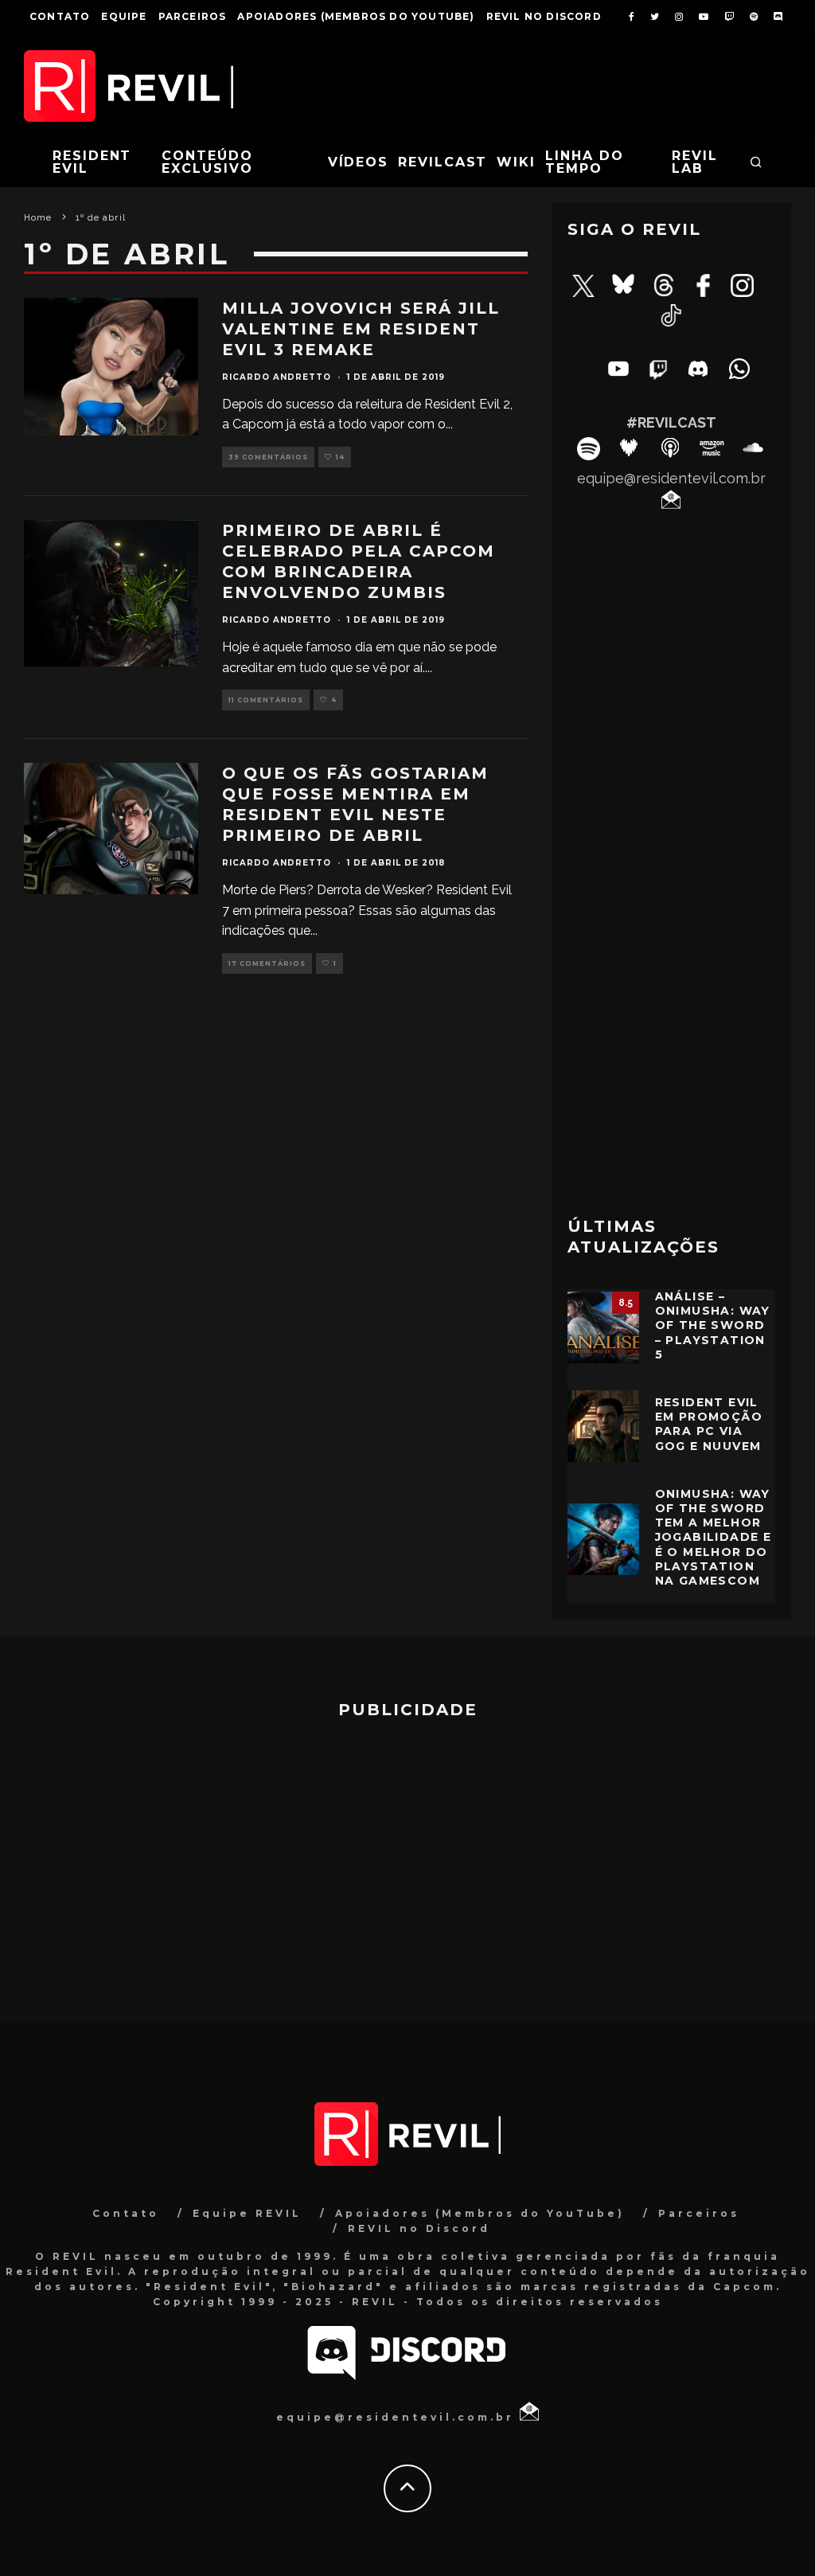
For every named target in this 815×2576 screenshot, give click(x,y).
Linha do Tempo (584, 162)
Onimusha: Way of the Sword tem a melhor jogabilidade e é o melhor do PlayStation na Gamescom (714, 1537)
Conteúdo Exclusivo (207, 162)
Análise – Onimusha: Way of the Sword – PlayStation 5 (713, 1325)
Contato (60, 16)
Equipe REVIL (247, 2213)
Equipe (124, 16)
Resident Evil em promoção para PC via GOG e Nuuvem (709, 1424)
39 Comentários (268, 457)
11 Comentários (266, 700)
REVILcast (443, 162)
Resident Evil (92, 162)
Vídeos (359, 162)
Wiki (516, 162)
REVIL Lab (695, 162)
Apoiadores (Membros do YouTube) (356, 16)
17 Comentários (267, 964)
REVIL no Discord (544, 16)
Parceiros (193, 16)
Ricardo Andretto (277, 377)
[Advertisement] (671, 1085)
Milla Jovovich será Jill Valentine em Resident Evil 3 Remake (361, 329)
